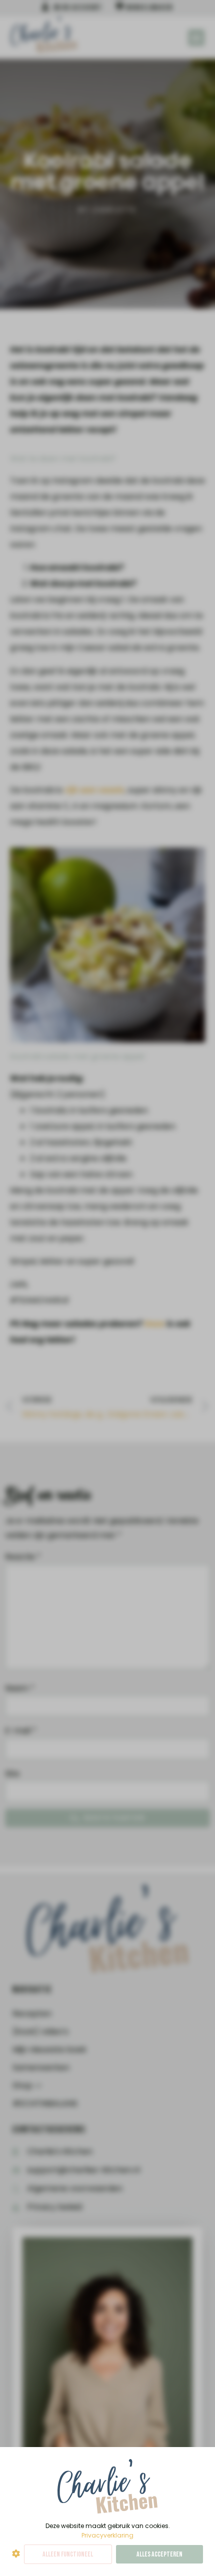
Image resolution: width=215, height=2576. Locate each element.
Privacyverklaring (107, 2535)
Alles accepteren (159, 2554)
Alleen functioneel (68, 2554)
